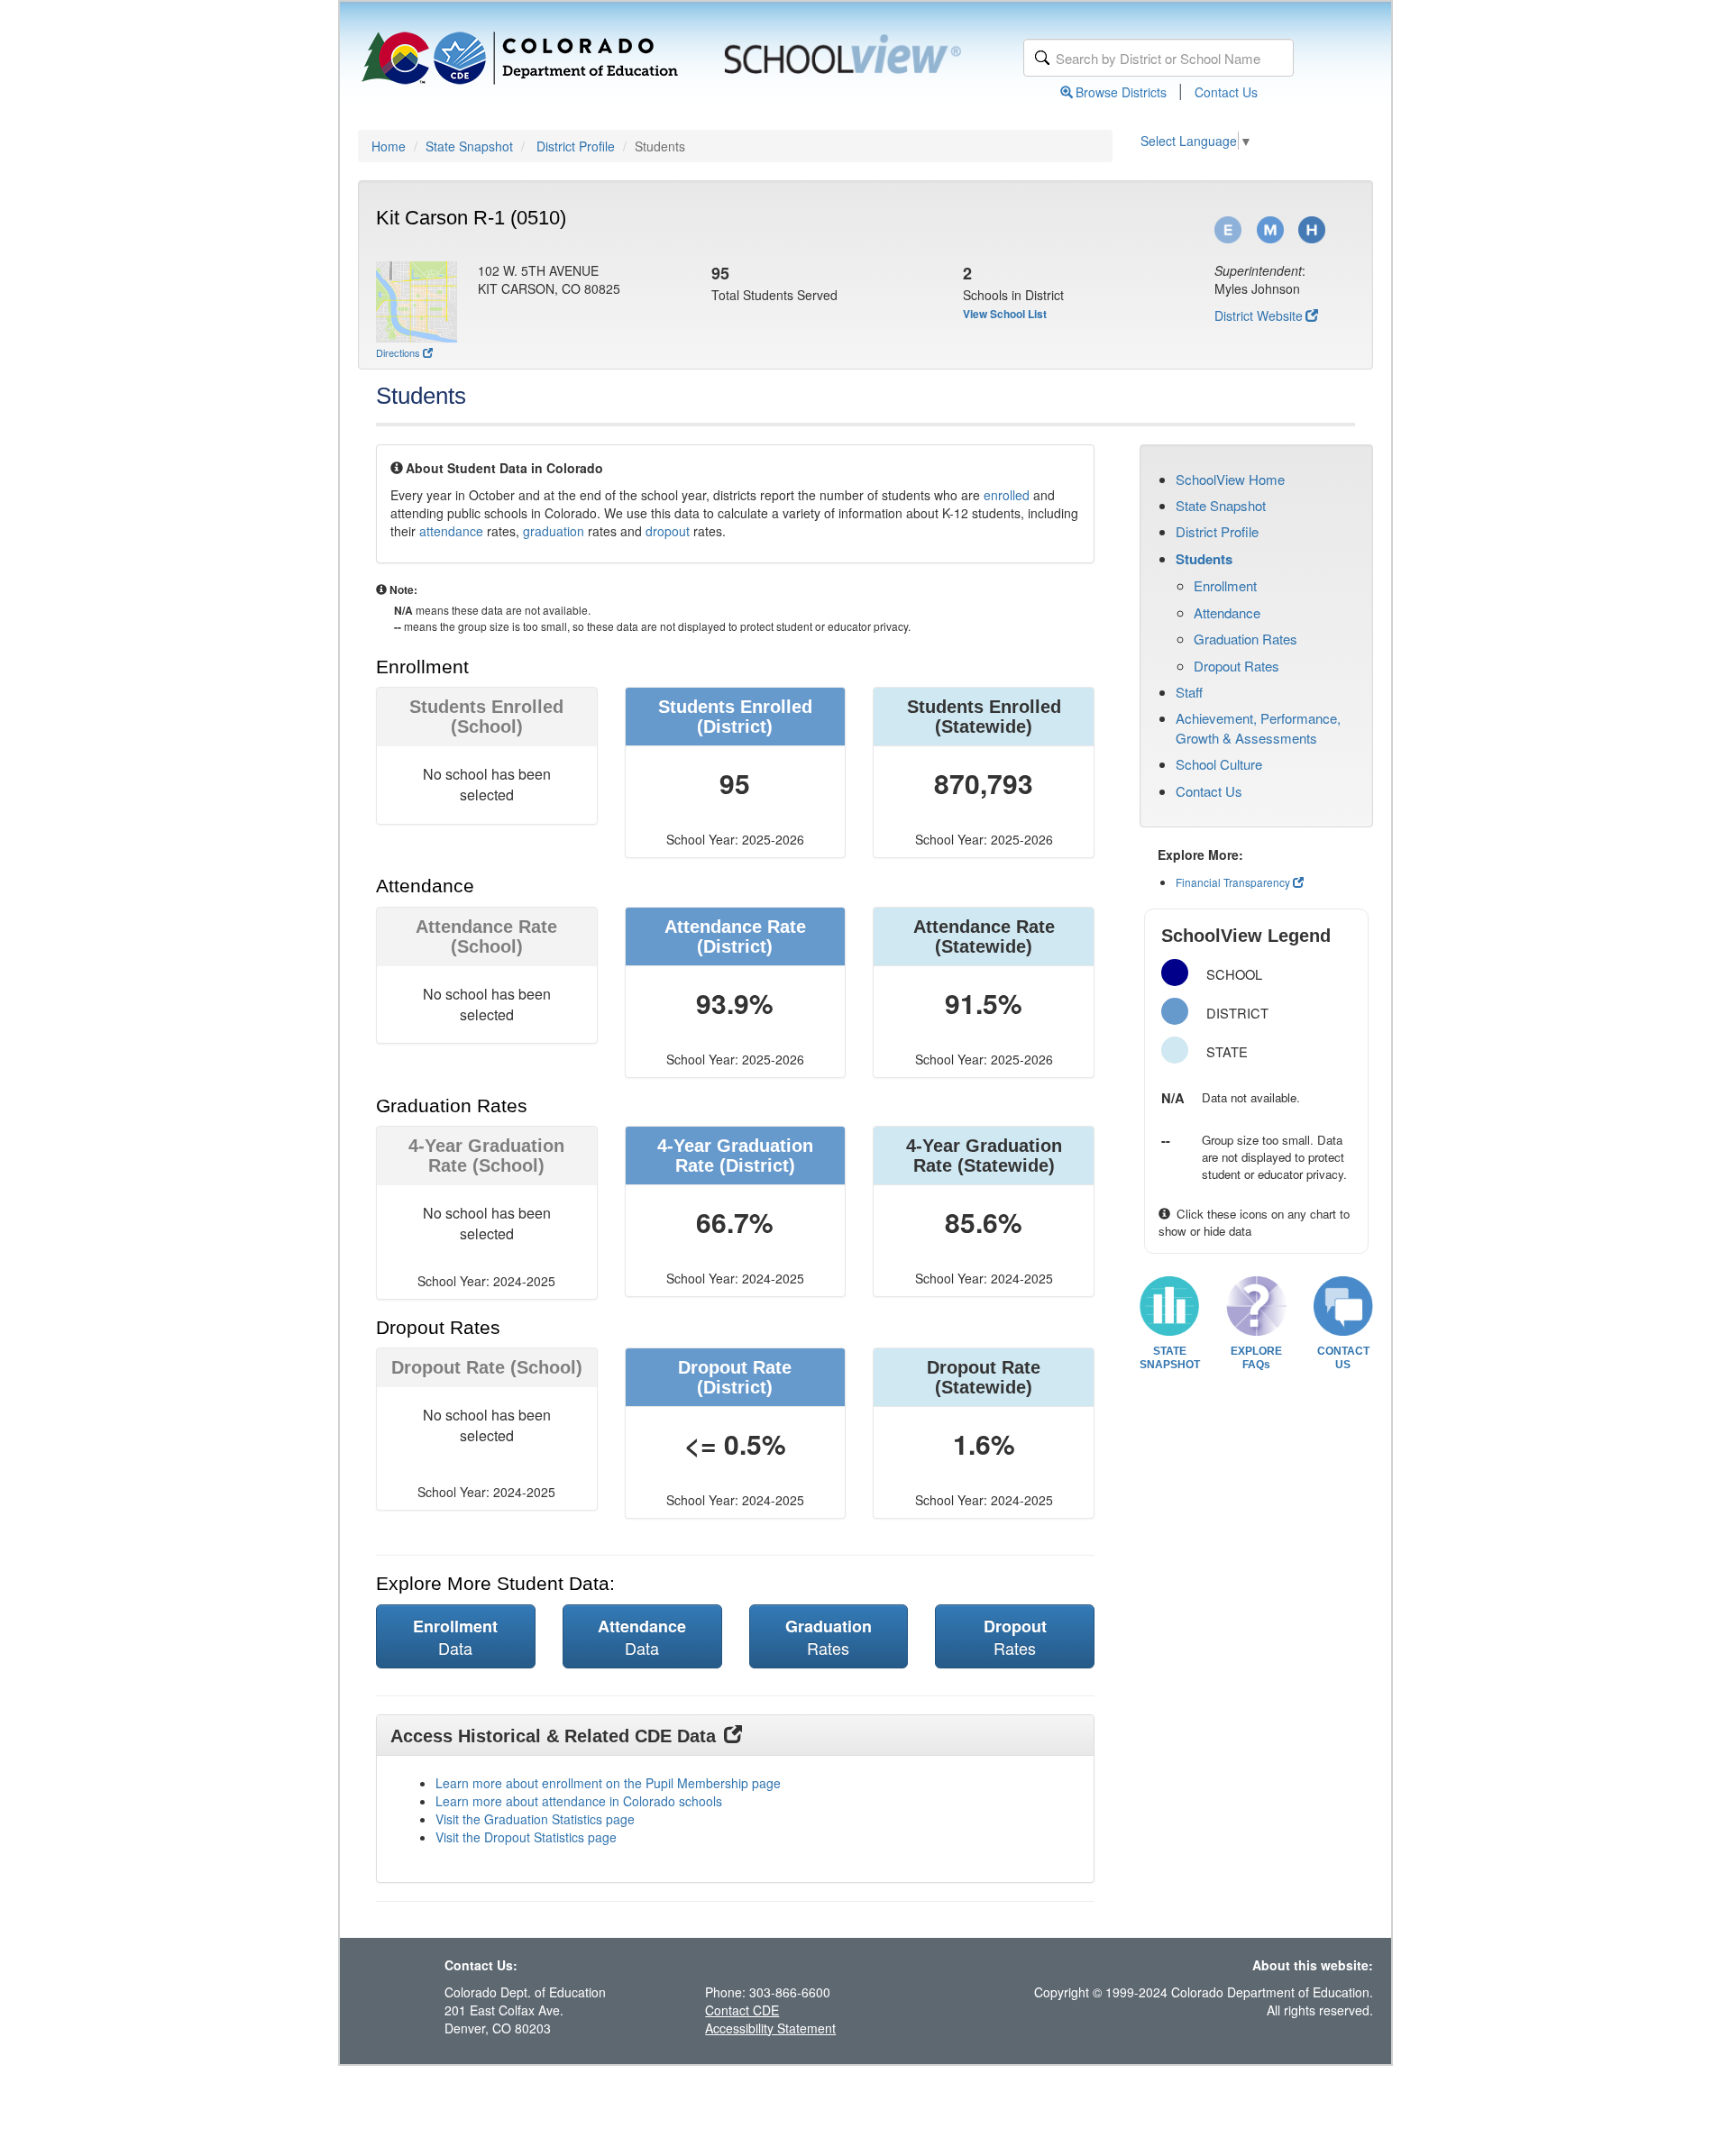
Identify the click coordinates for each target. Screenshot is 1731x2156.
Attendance (1227, 612)
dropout (668, 531)
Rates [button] (829, 1637)
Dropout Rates (1236, 666)
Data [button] (455, 1637)
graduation (554, 531)
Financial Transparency (1233, 882)
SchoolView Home (1230, 479)
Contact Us (1226, 92)
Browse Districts (1121, 92)
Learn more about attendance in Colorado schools (579, 1801)
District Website (1259, 315)
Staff (1189, 692)
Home (389, 146)
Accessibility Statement (770, 2028)
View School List (1005, 314)
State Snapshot (469, 146)
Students (1204, 559)
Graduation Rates (1246, 639)
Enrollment (1225, 585)
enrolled (1007, 495)
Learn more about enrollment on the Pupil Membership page (608, 1783)
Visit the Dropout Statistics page (526, 1837)
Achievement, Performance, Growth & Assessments (1258, 727)
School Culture (1219, 764)
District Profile (576, 146)
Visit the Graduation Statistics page (535, 1819)
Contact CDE (742, 2010)
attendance (451, 531)
